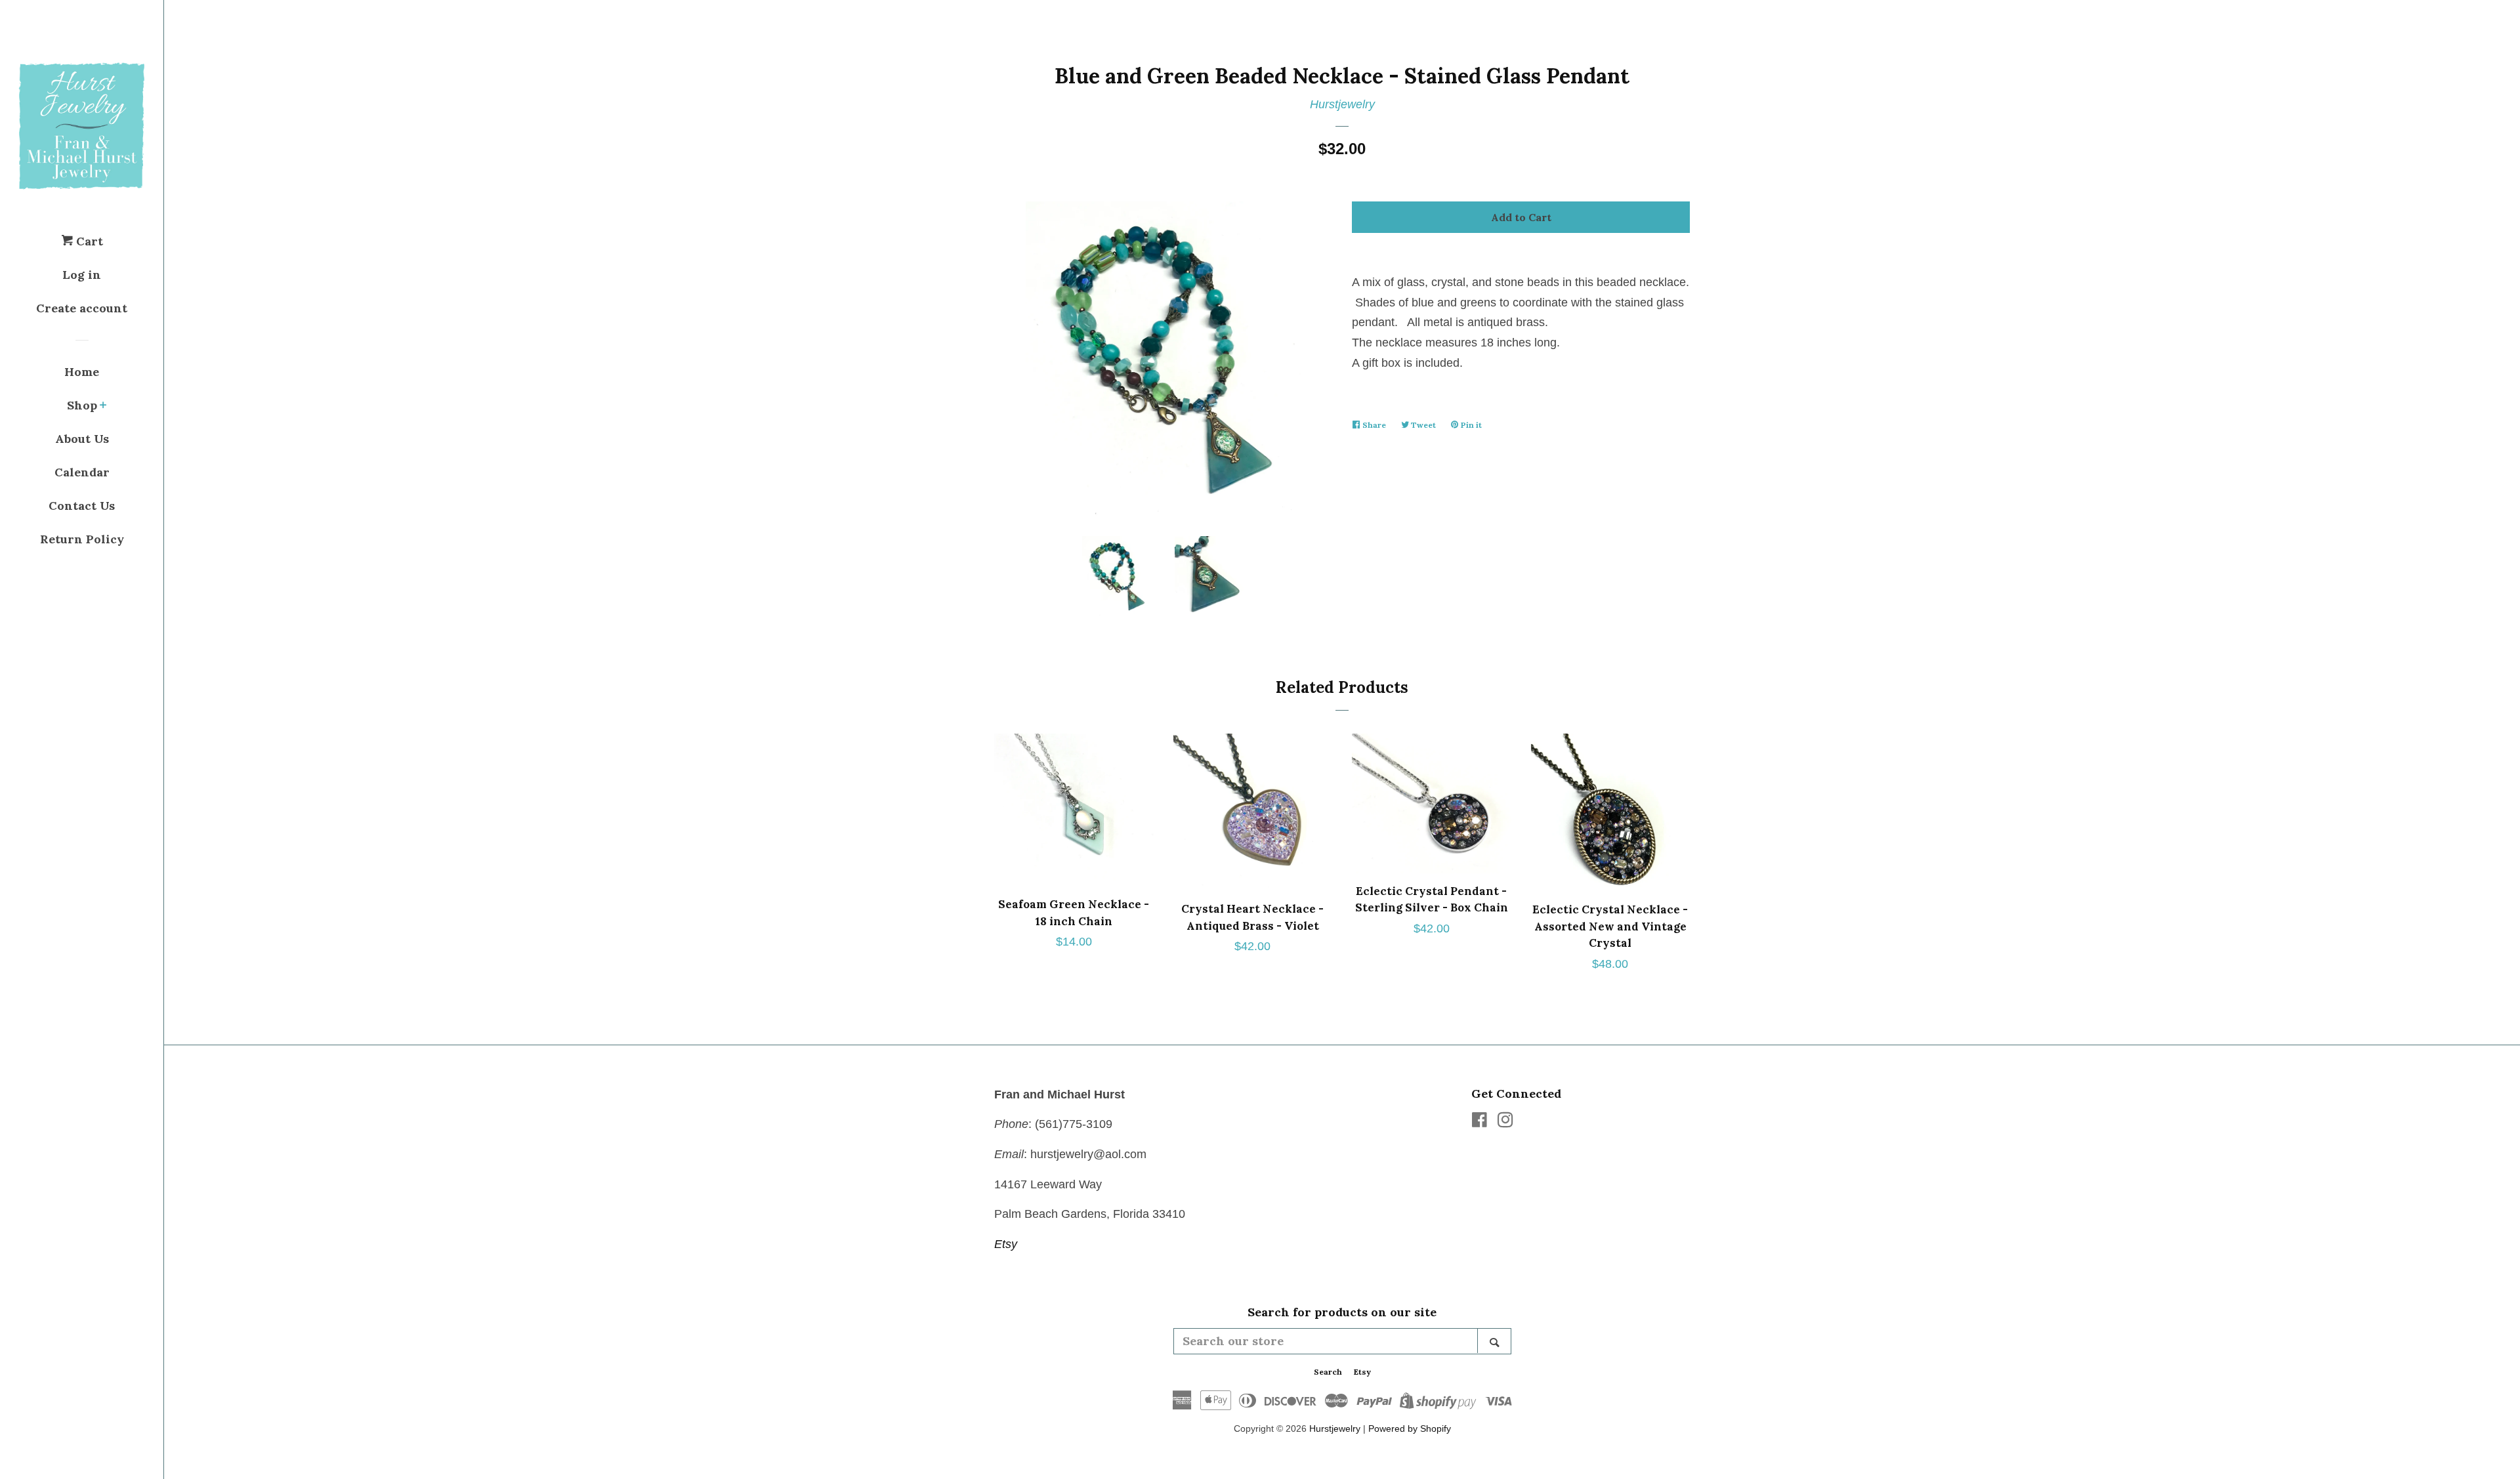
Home (82, 372)
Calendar (82, 472)
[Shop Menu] (103, 406)
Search (1328, 1372)
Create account (82, 308)
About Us (82, 439)
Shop (82, 405)
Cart (88, 241)
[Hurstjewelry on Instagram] (1505, 1122)
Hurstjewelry (1342, 104)
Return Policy (82, 539)
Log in (82, 275)
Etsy (1006, 1244)
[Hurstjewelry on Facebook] (1480, 1122)
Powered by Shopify (1410, 1428)
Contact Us (82, 506)
